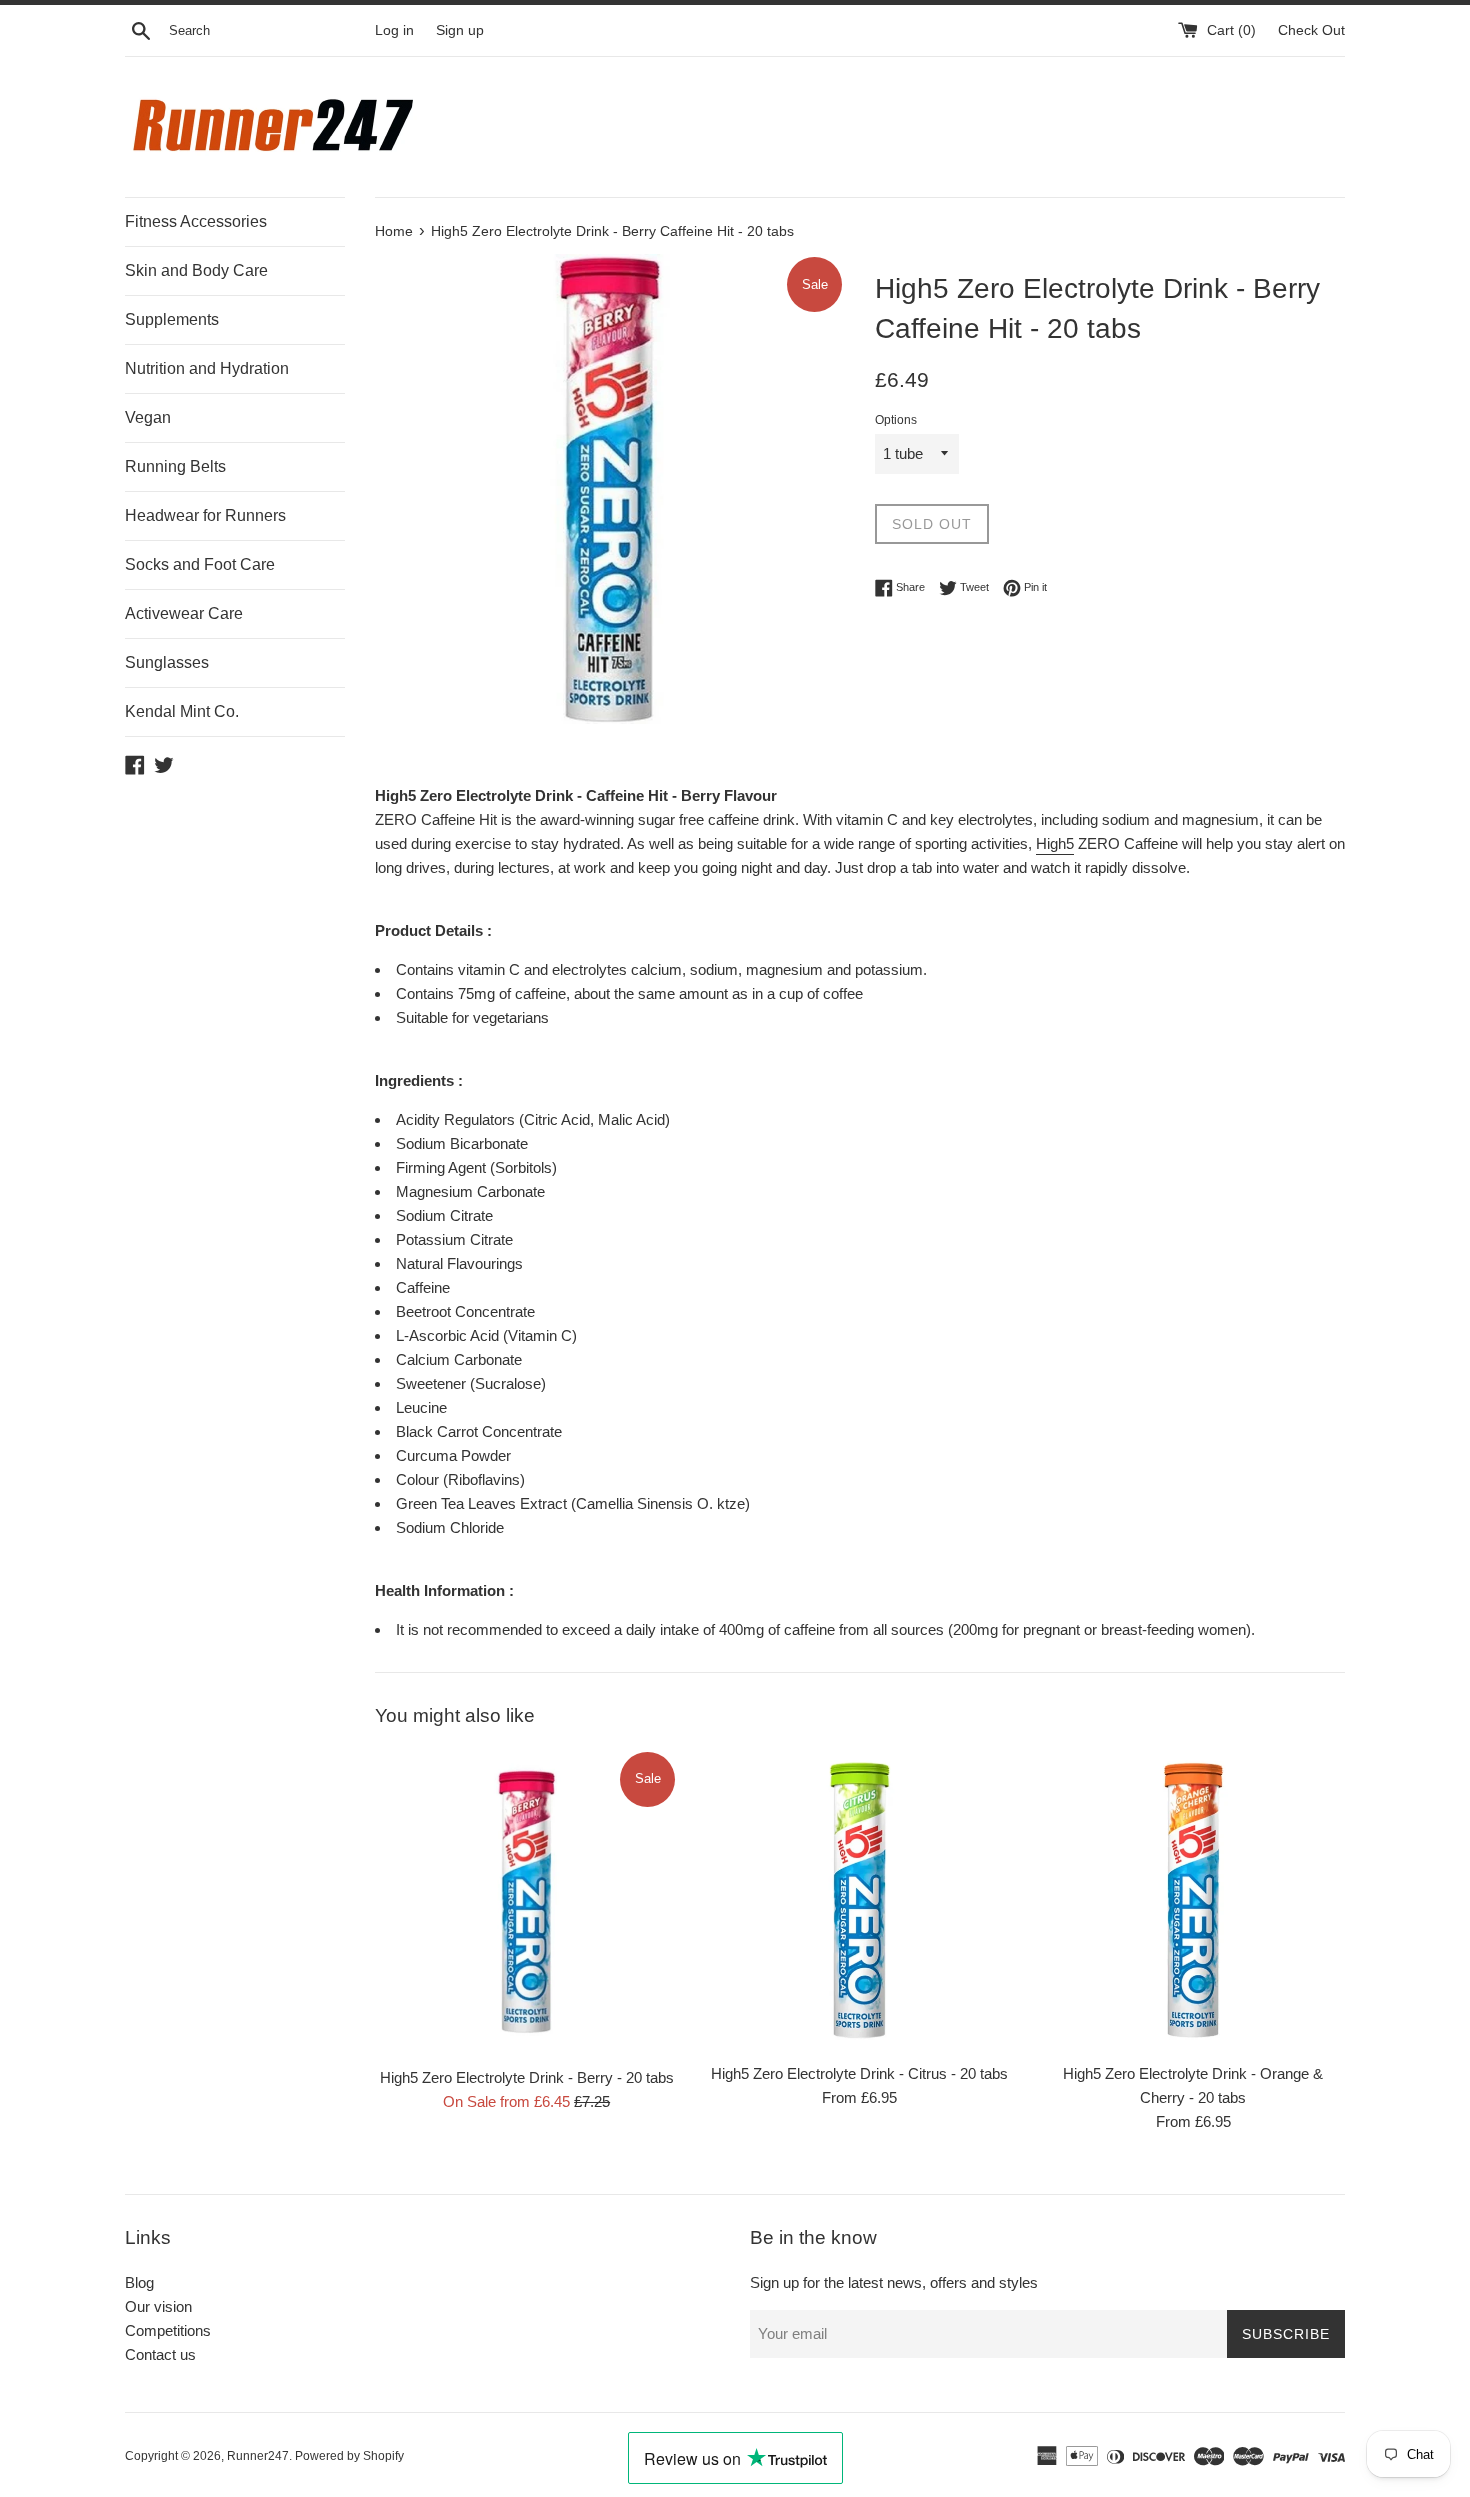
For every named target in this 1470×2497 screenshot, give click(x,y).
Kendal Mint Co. (182, 711)
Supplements (172, 319)
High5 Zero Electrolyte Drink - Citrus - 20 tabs (859, 2073)
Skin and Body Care (196, 270)
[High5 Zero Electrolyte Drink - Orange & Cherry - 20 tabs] (1193, 1900)
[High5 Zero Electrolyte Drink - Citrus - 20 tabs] (859, 1900)
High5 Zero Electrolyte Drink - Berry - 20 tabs (527, 2077)
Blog (139, 2282)
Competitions (168, 2330)
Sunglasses (167, 662)
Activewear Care (184, 613)
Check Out (1311, 30)
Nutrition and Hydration (207, 368)
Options (896, 420)
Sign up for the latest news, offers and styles (894, 2282)
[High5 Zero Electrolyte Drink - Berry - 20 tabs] (526, 1902)
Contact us (160, 2354)
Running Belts (175, 466)
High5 (1055, 843)
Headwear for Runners (205, 515)
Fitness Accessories (196, 221)
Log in (394, 30)
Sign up (460, 30)
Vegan (148, 417)
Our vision (158, 2306)
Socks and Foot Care (200, 564)
